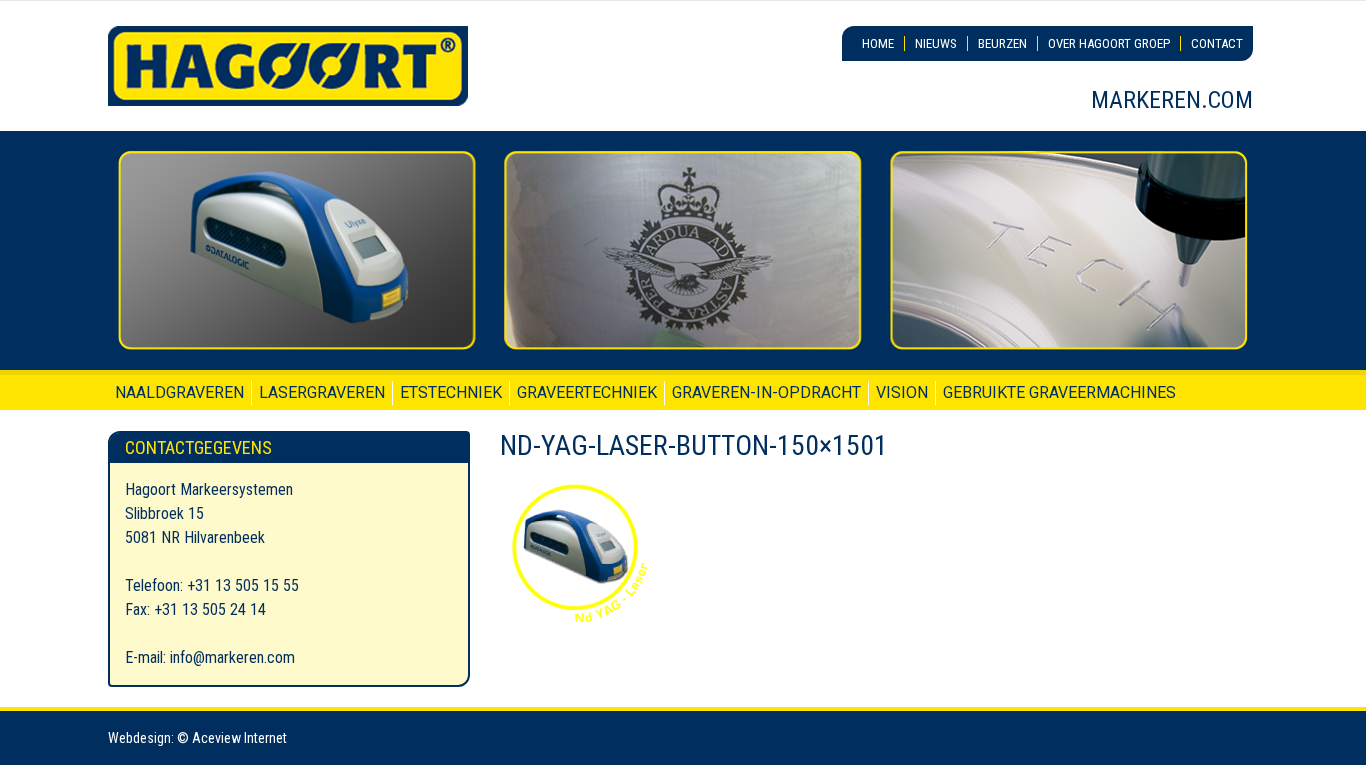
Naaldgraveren (179, 392)
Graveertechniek (587, 392)
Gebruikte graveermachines (1059, 392)
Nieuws (936, 43)
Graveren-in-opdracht (766, 392)
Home (878, 43)
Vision (902, 392)
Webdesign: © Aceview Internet (197, 738)
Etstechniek (451, 392)
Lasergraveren (322, 392)
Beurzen (1002, 43)
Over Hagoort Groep (1109, 43)
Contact (1217, 43)
